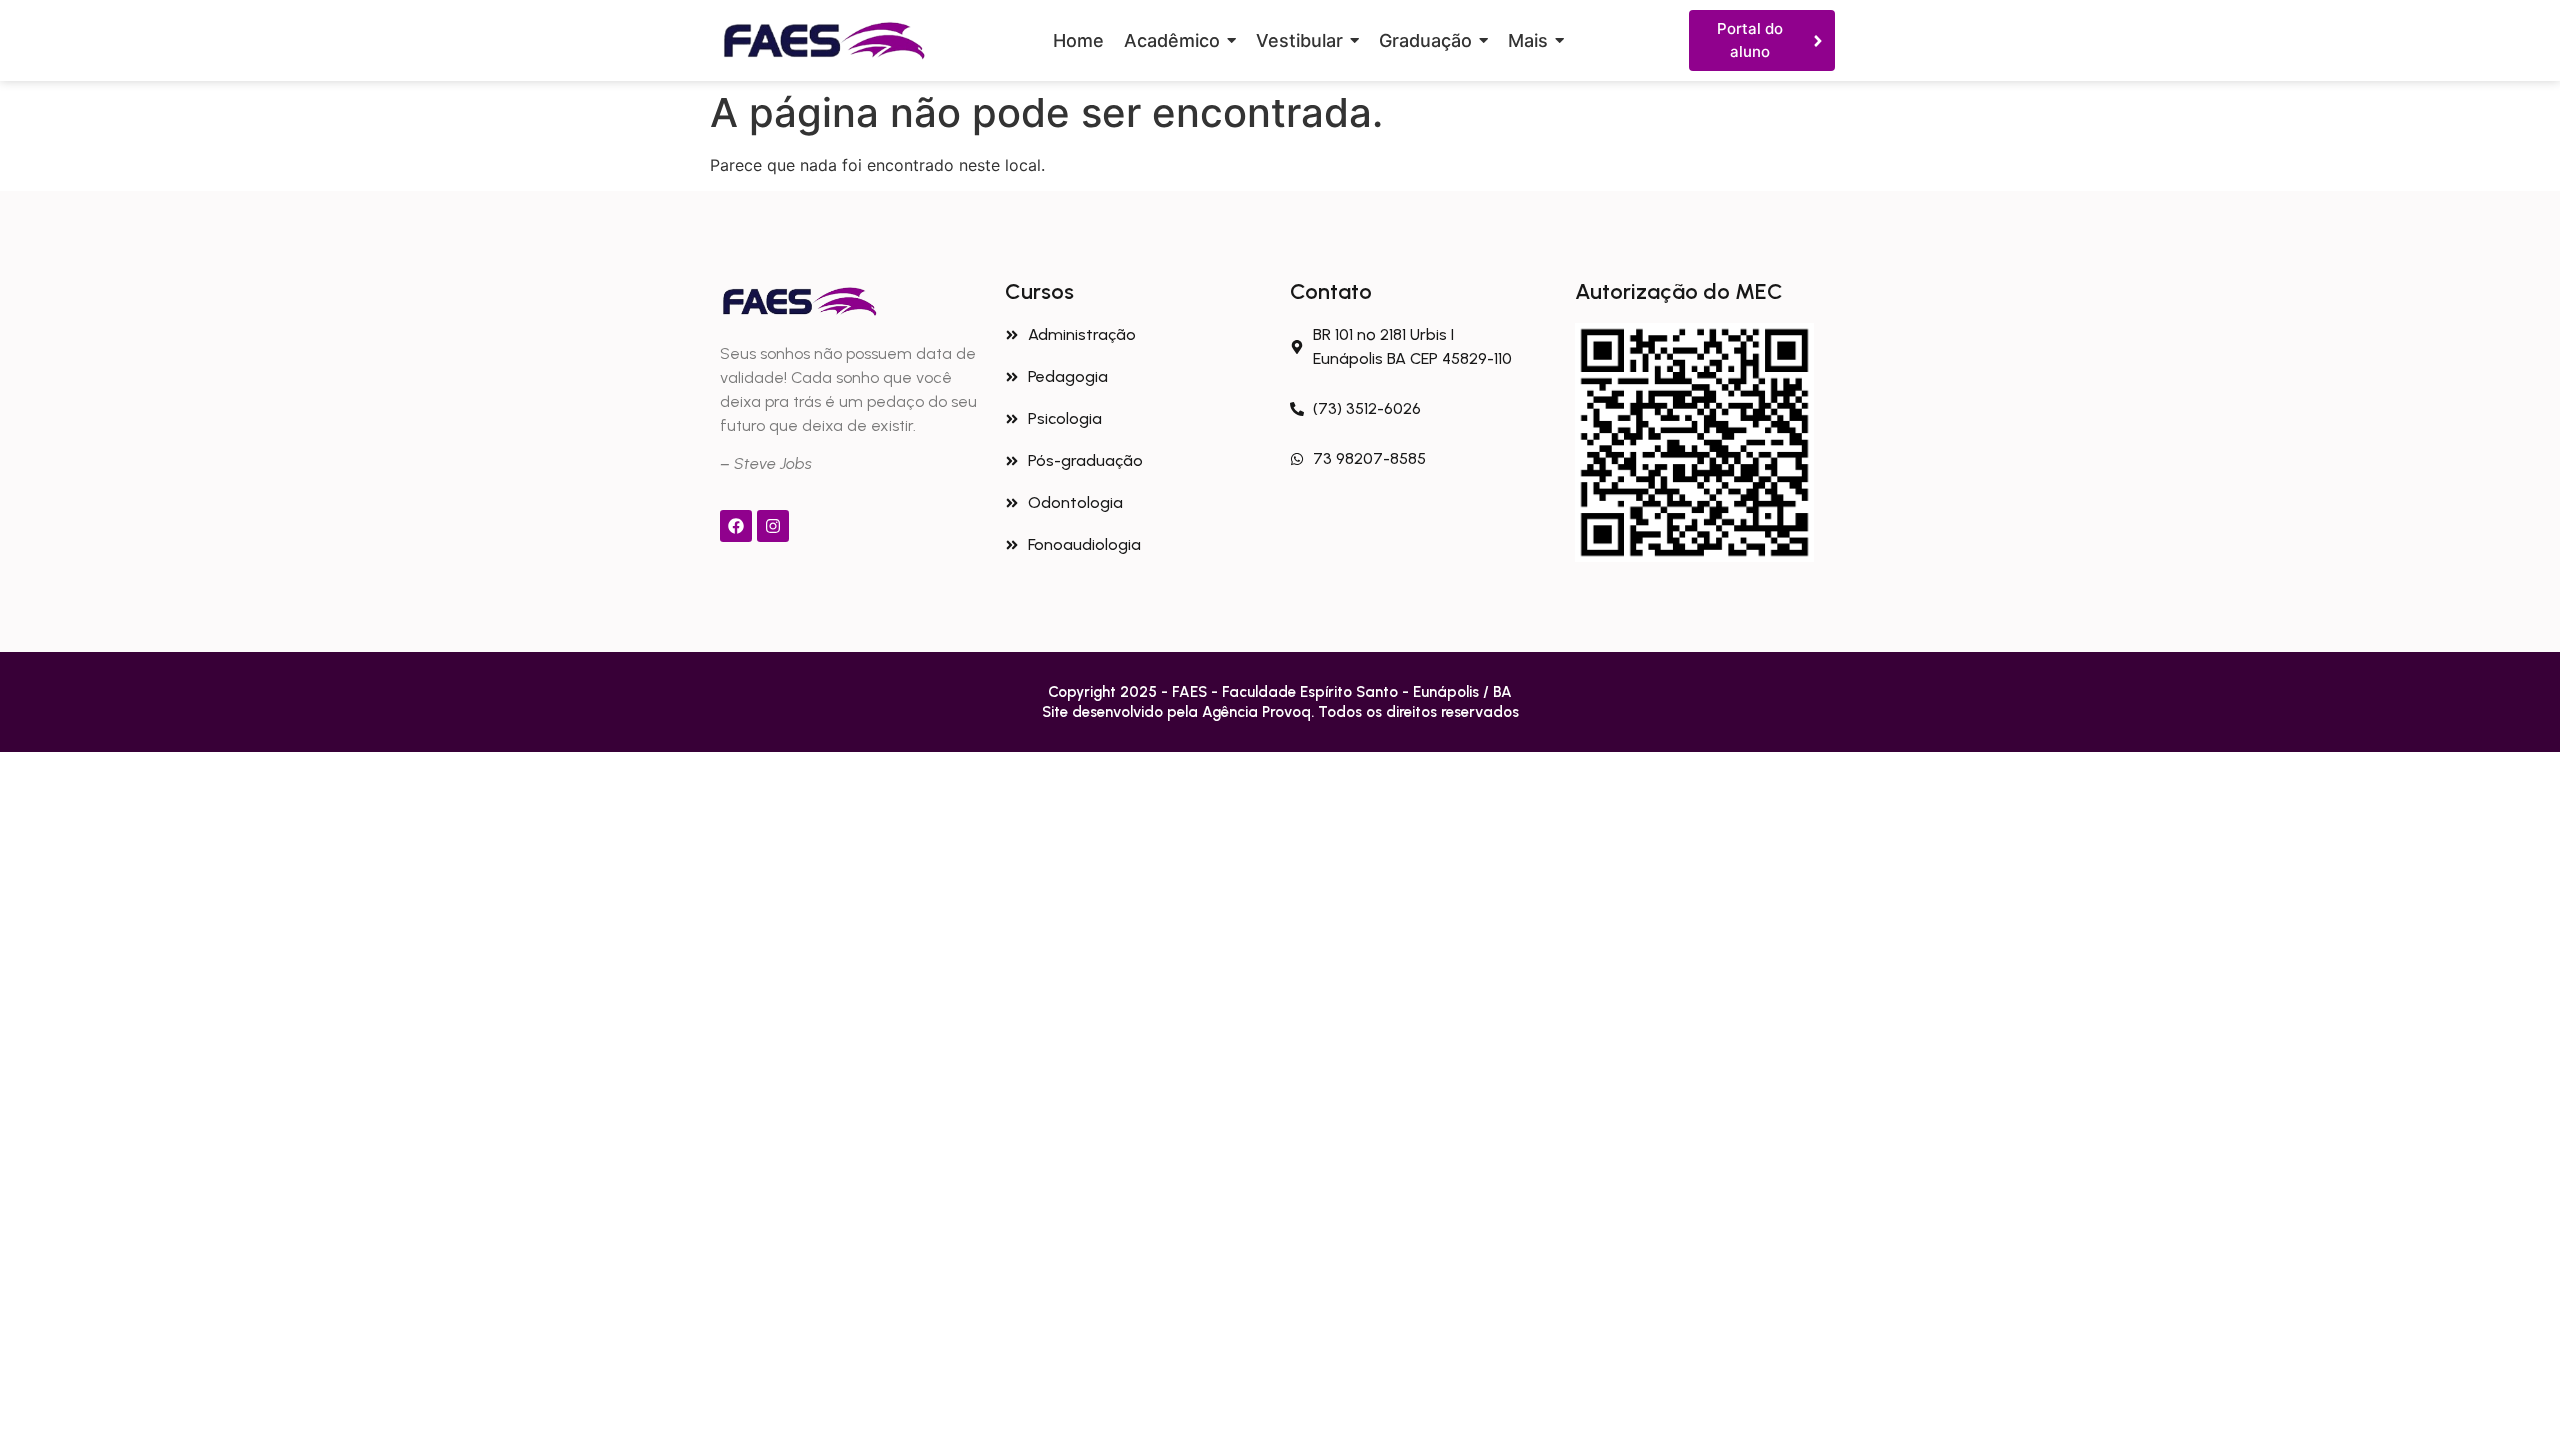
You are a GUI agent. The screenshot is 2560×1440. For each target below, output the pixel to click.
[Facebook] (736, 526)
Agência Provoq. (1260, 712)
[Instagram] (773, 526)
